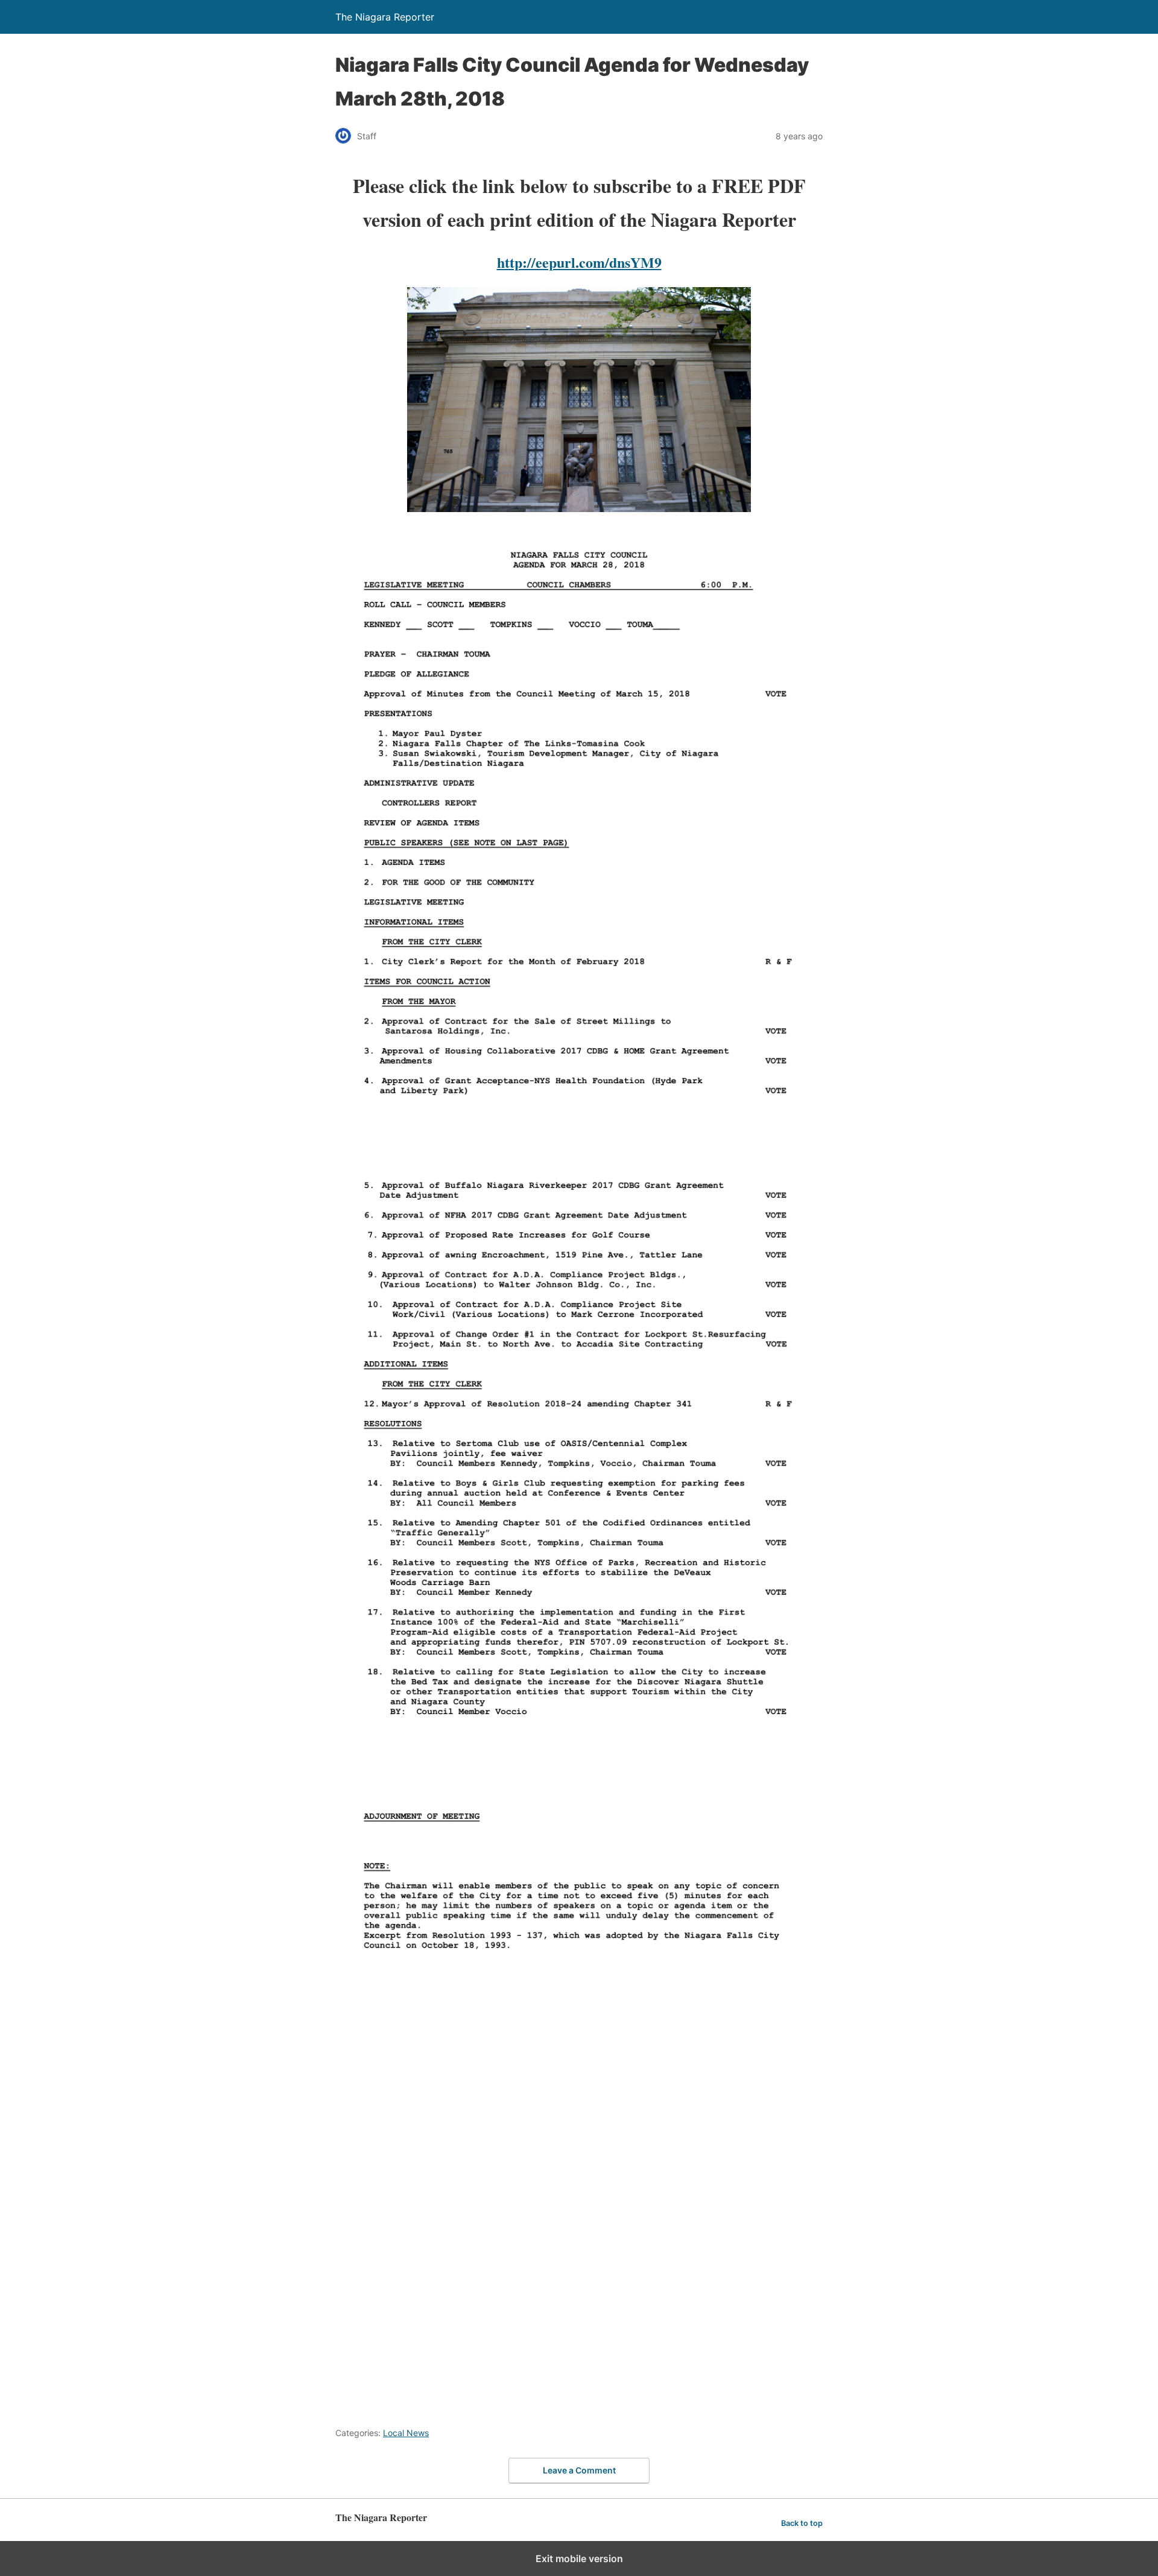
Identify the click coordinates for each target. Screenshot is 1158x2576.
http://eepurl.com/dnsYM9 (579, 262)
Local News (406, 2433)
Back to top (802, 2523)
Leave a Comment (579, 2470)
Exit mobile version (579, 2559)
